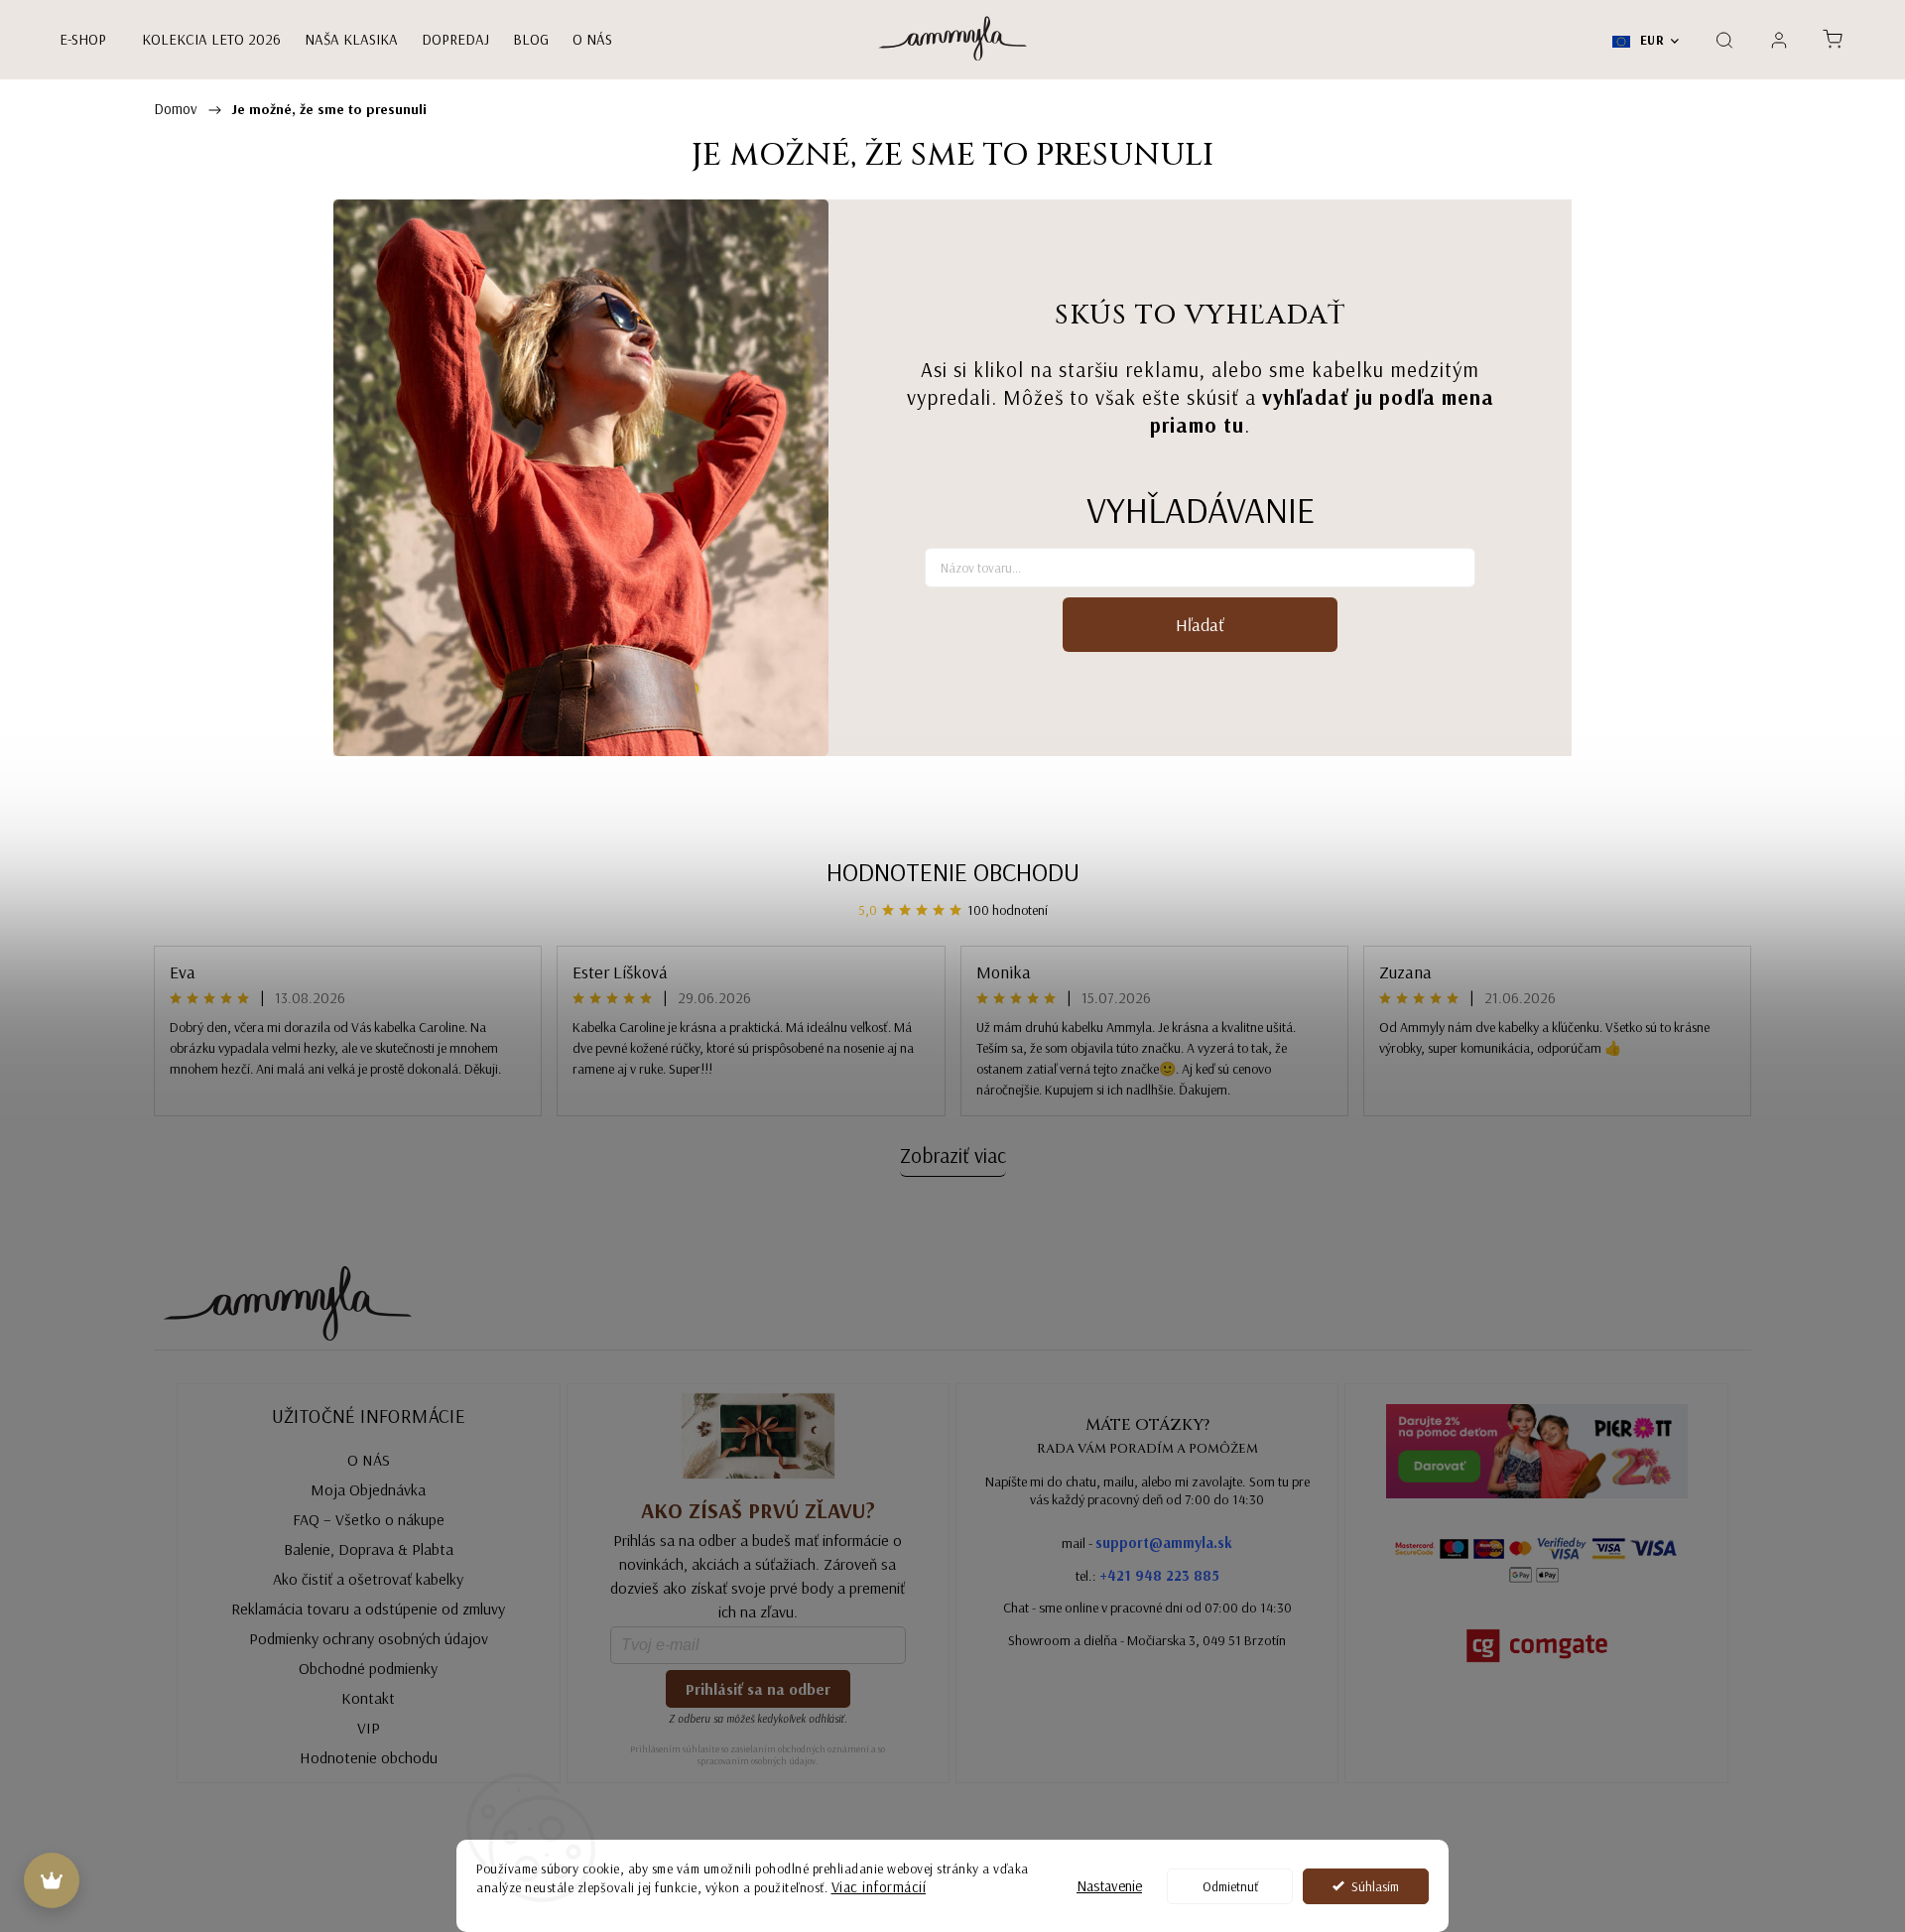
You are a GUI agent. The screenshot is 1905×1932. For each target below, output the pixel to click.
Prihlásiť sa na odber (758, 1689)
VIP (369, 1728)
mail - (1147, 1543)
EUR (1650, 40)
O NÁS (369, 1460)
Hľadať (1200, 625)
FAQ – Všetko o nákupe (369, 1519)
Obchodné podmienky (368, 1668)
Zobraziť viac (953, 1155)
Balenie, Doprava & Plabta (369, 1549)
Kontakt (368, 1698)
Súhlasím (1375, 1886)
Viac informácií (879, 1887)
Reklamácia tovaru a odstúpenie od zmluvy (368, 1609)
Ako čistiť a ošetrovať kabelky (368, 1579)
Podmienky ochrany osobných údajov (369, 1638)
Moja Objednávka (368, 1489)
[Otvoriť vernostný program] (52, 1880)
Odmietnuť (1230, 1886)
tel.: (1147, 1575)
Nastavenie (1109, 1886)
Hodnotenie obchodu (953, 872)
